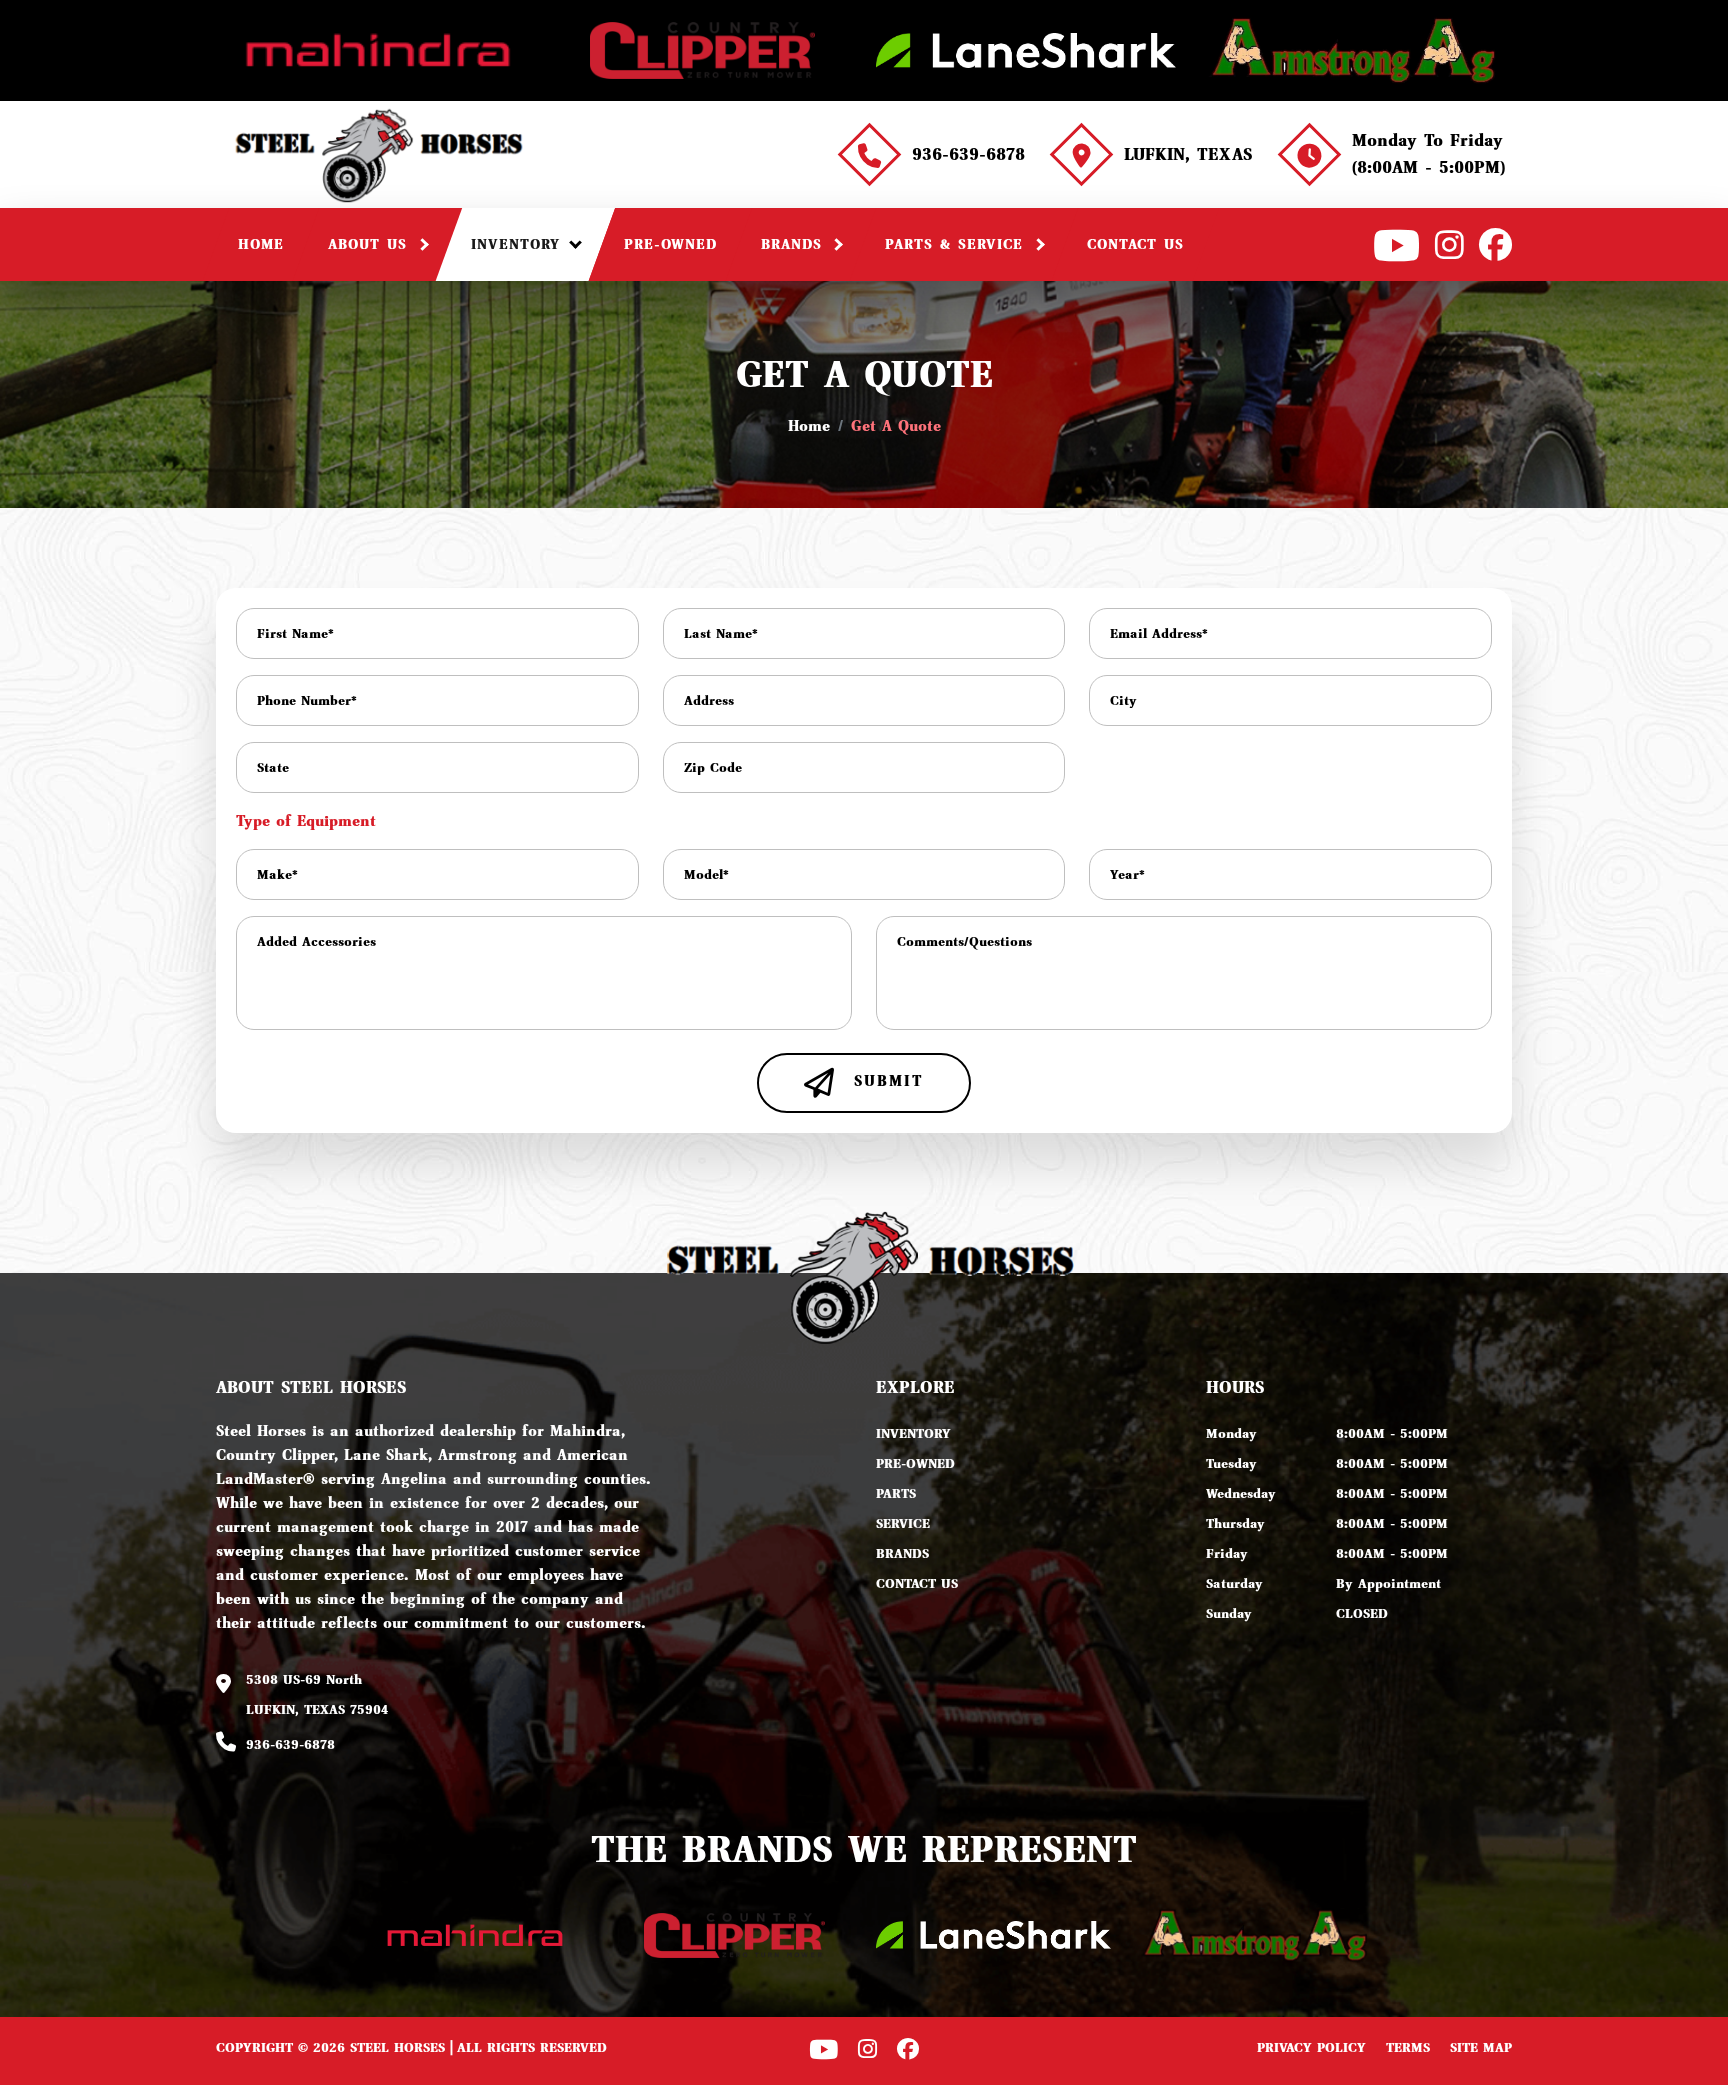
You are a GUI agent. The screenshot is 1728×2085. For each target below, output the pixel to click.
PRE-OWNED (915, 1463)
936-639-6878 (968, 154)
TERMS (1408, 2047)
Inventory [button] (519, 244)
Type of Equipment (306, 821)
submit (885, 1081)
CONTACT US (917, 1583)
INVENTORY (913, 1433)
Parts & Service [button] (957, 244)
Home (261, 244)
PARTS (896, 1493)
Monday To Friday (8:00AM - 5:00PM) (1428, 154)
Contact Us (1135, 244)
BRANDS (902, 1553)
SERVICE (903, 1523)
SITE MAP (1481, 2047)
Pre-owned (670, 244)
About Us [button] (371, 244)
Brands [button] (795, 244)
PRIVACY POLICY (1311, 2047)
